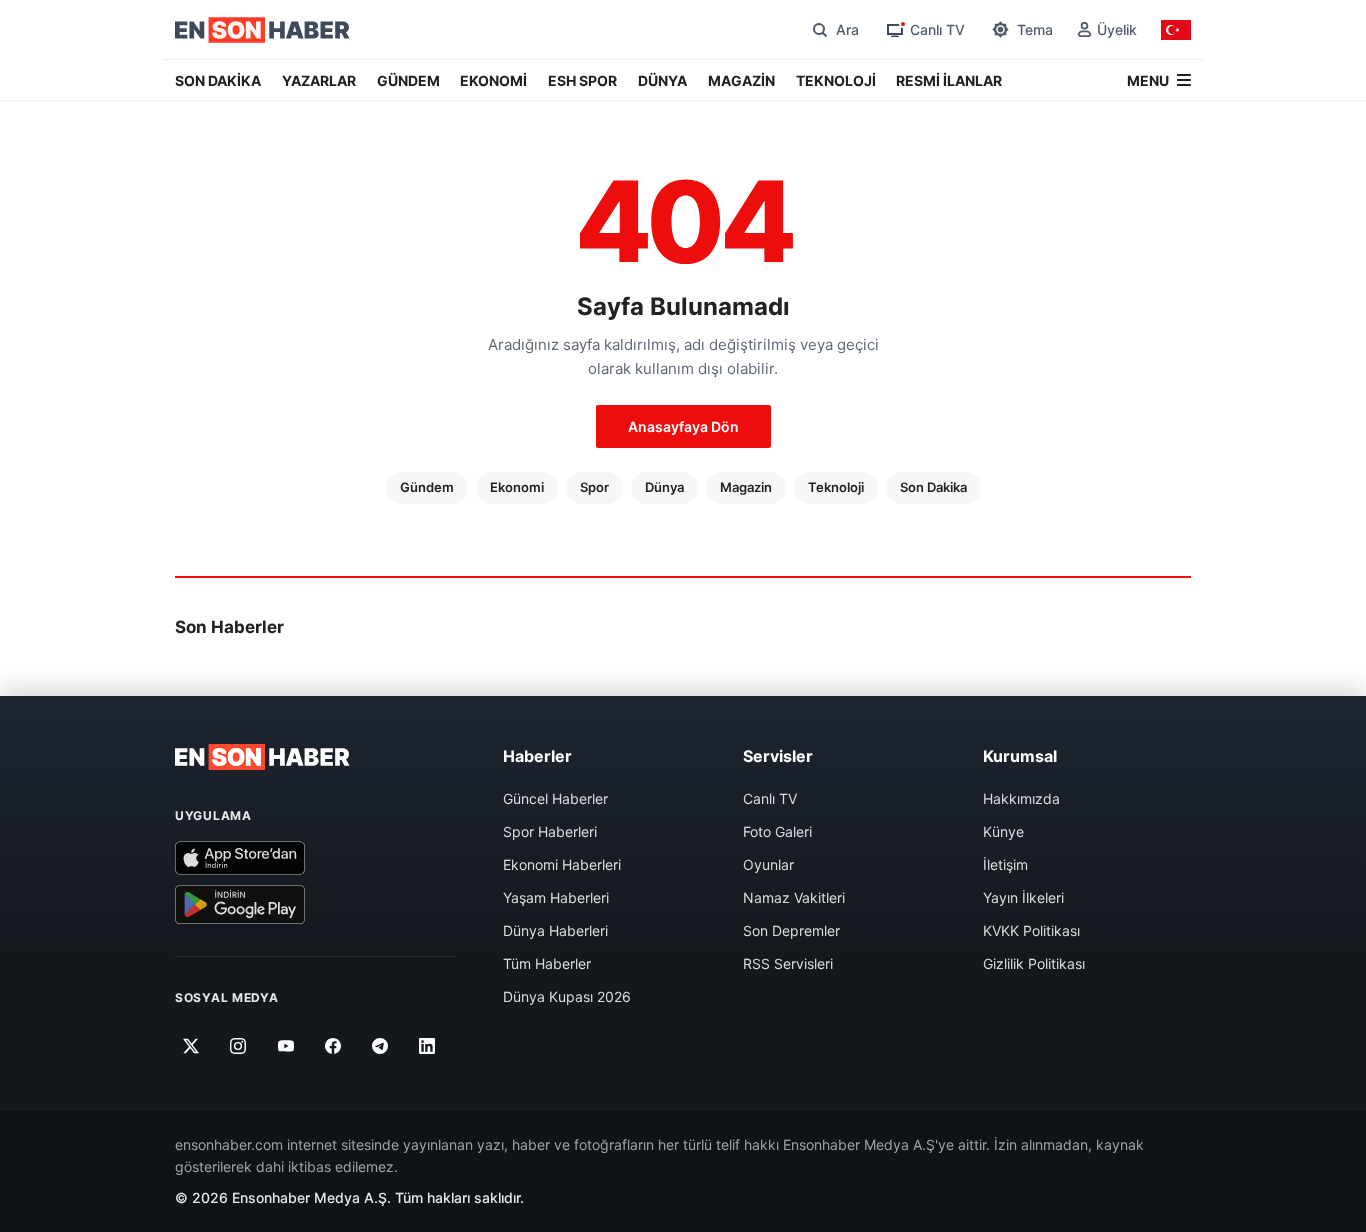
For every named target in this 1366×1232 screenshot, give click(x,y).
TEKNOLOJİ (836, 80)
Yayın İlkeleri (1023, 897)
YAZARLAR (319, 80)
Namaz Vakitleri (794, 897)
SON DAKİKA (218, 80)
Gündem (427, 487)
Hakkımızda (1021, 798)
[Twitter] (191, 1046)
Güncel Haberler (555, 798)
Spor (594, 487)
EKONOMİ (493, 80)
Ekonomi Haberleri (562, 864)
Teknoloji (836, 487)
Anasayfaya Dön (683, 426)
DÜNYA (662, 80)
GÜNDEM (408, 80)
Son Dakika (933, 487)
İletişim (1005, 864)
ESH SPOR (582, 80)
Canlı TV (770, 798)
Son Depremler (791, 930)
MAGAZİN (741, 80)
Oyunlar (768, 864)
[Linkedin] (427, 1046)
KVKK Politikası (1031, 930)
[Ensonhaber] (262, 30)
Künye (1003, 831)
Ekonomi (517, 487)
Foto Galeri (777, 831)
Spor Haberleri (550, 831)
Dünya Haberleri (555, 930)
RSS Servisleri (788, 963)
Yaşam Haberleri (556, 897)
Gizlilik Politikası (1034, 963)
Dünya (664, 487)
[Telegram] (380, 1046)
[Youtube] (285, 1046)
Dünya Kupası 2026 (567, 996)
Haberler (537, 756)
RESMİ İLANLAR (949, 80)
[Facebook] (333, 1046)
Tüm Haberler (547, 963)
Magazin (746, 487)
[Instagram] (238, 1046)
